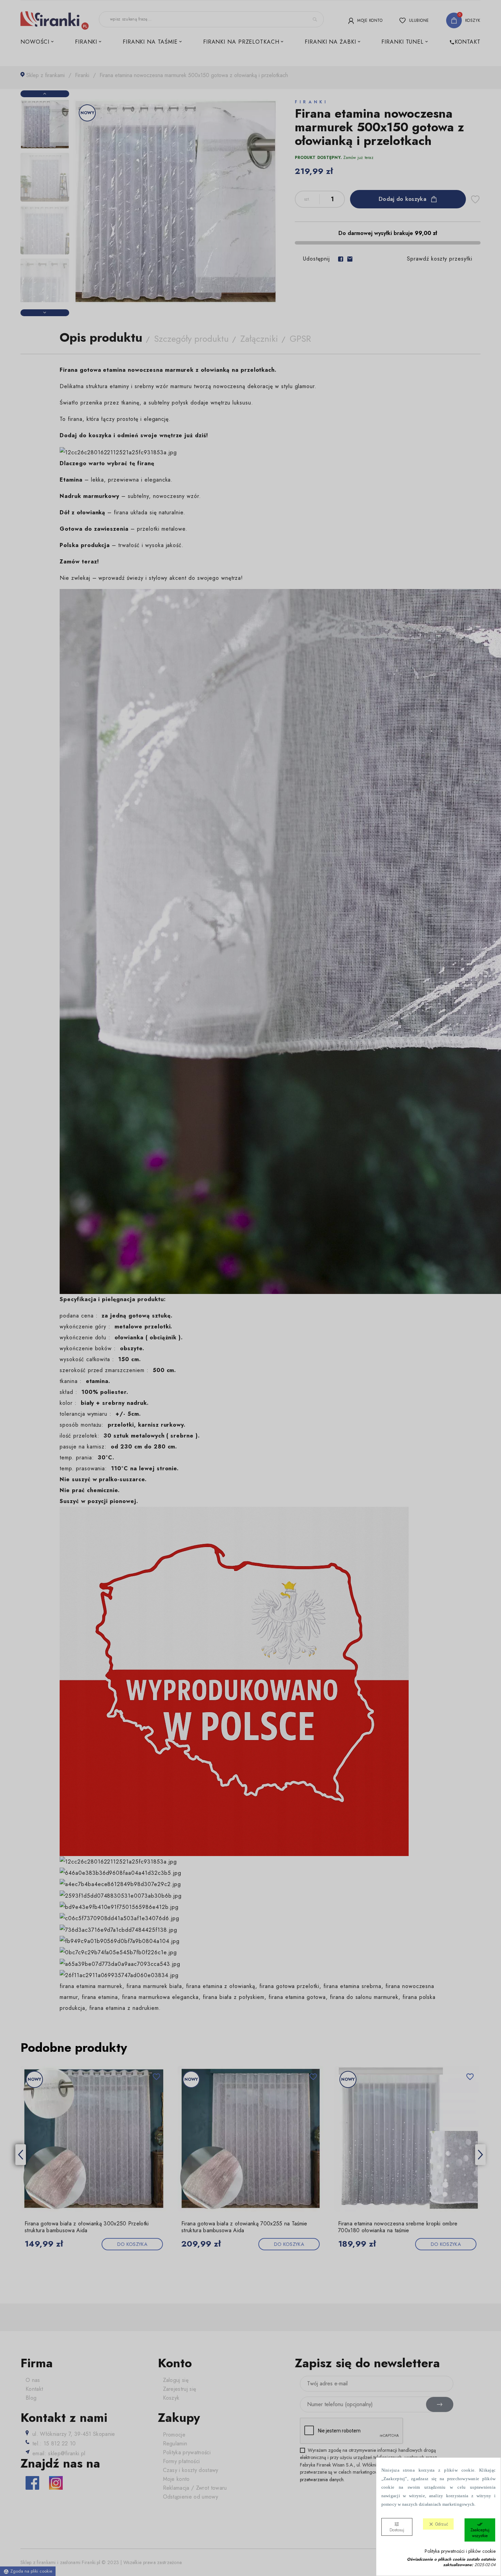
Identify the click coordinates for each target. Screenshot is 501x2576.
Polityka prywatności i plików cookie (460, 2551)
